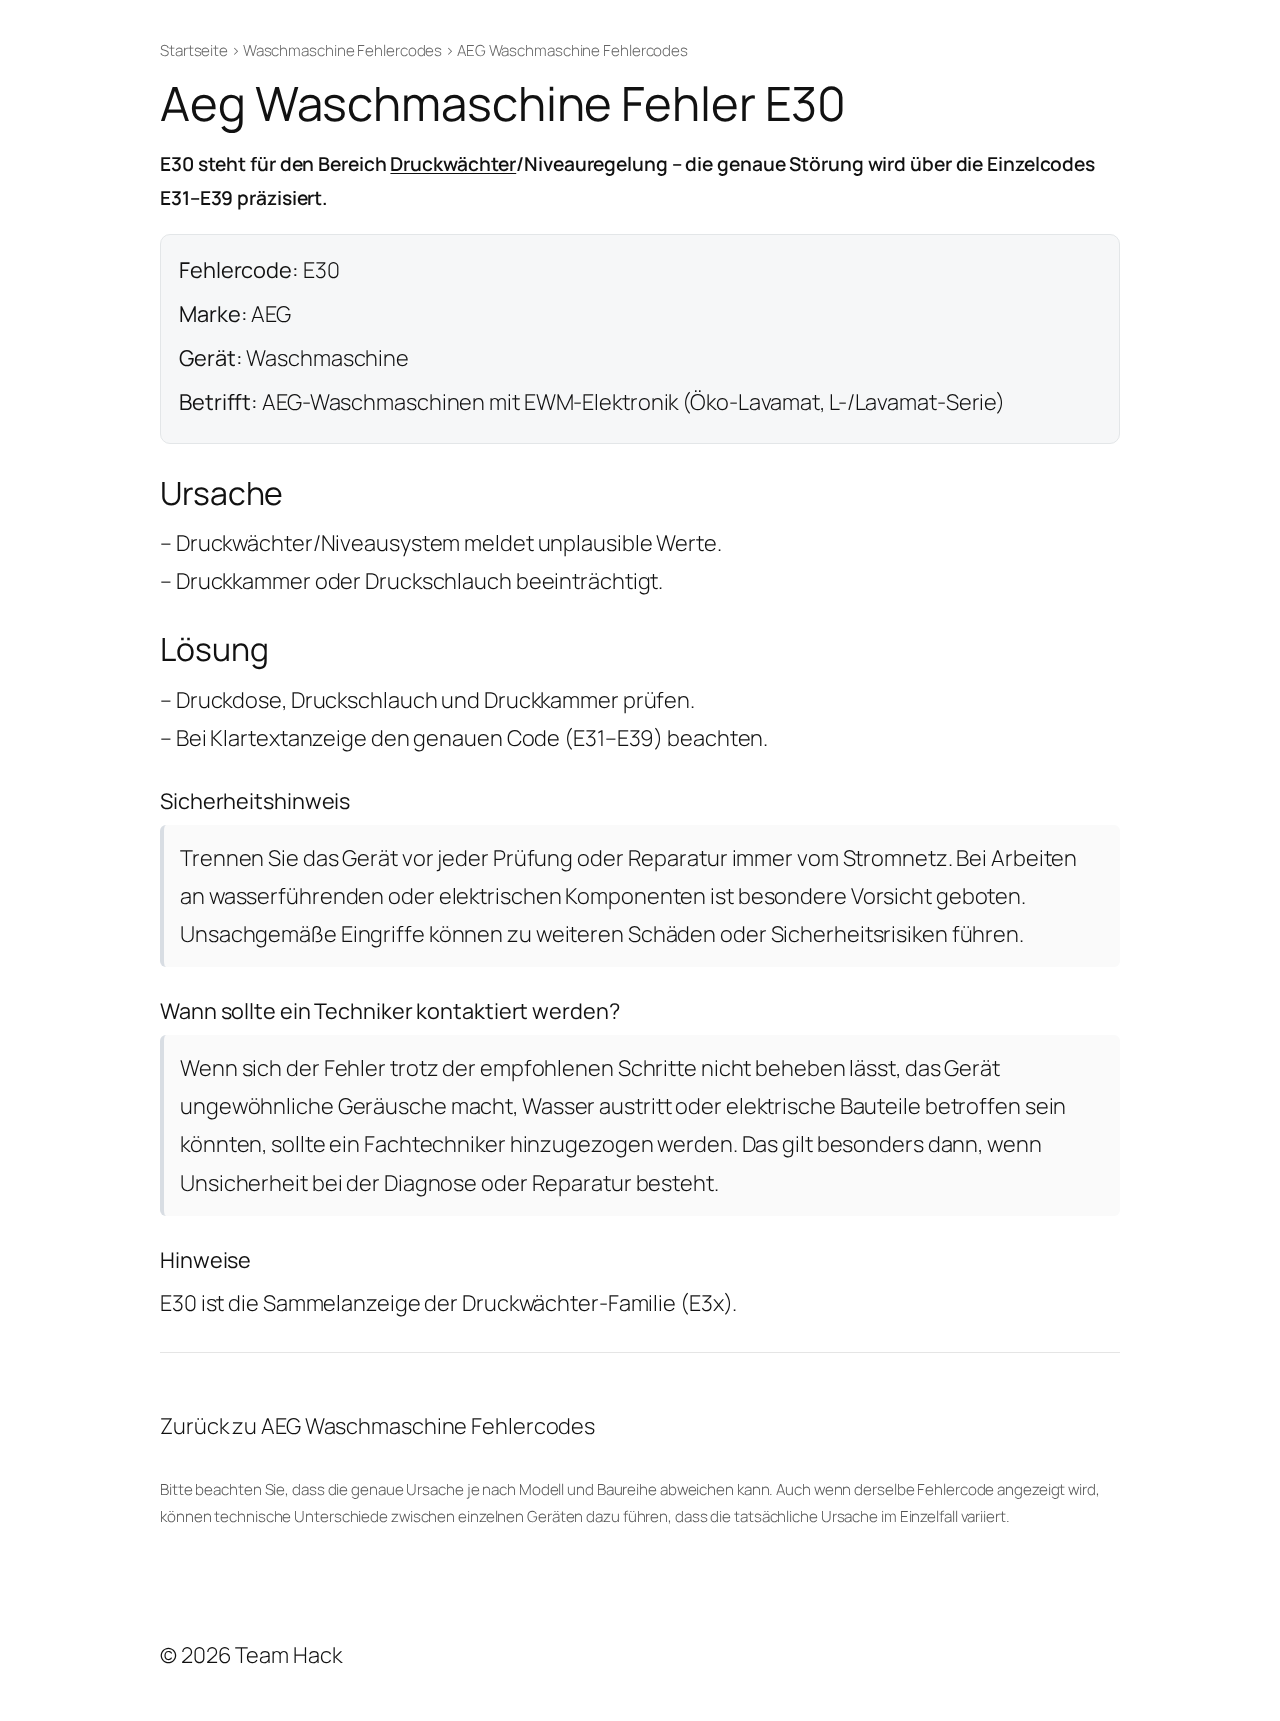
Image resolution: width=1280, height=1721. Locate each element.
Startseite (194, 50)
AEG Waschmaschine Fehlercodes (572, 50)
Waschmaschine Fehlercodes (343, 50)
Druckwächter (453, 164)
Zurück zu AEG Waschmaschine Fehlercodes (377, 1426)
